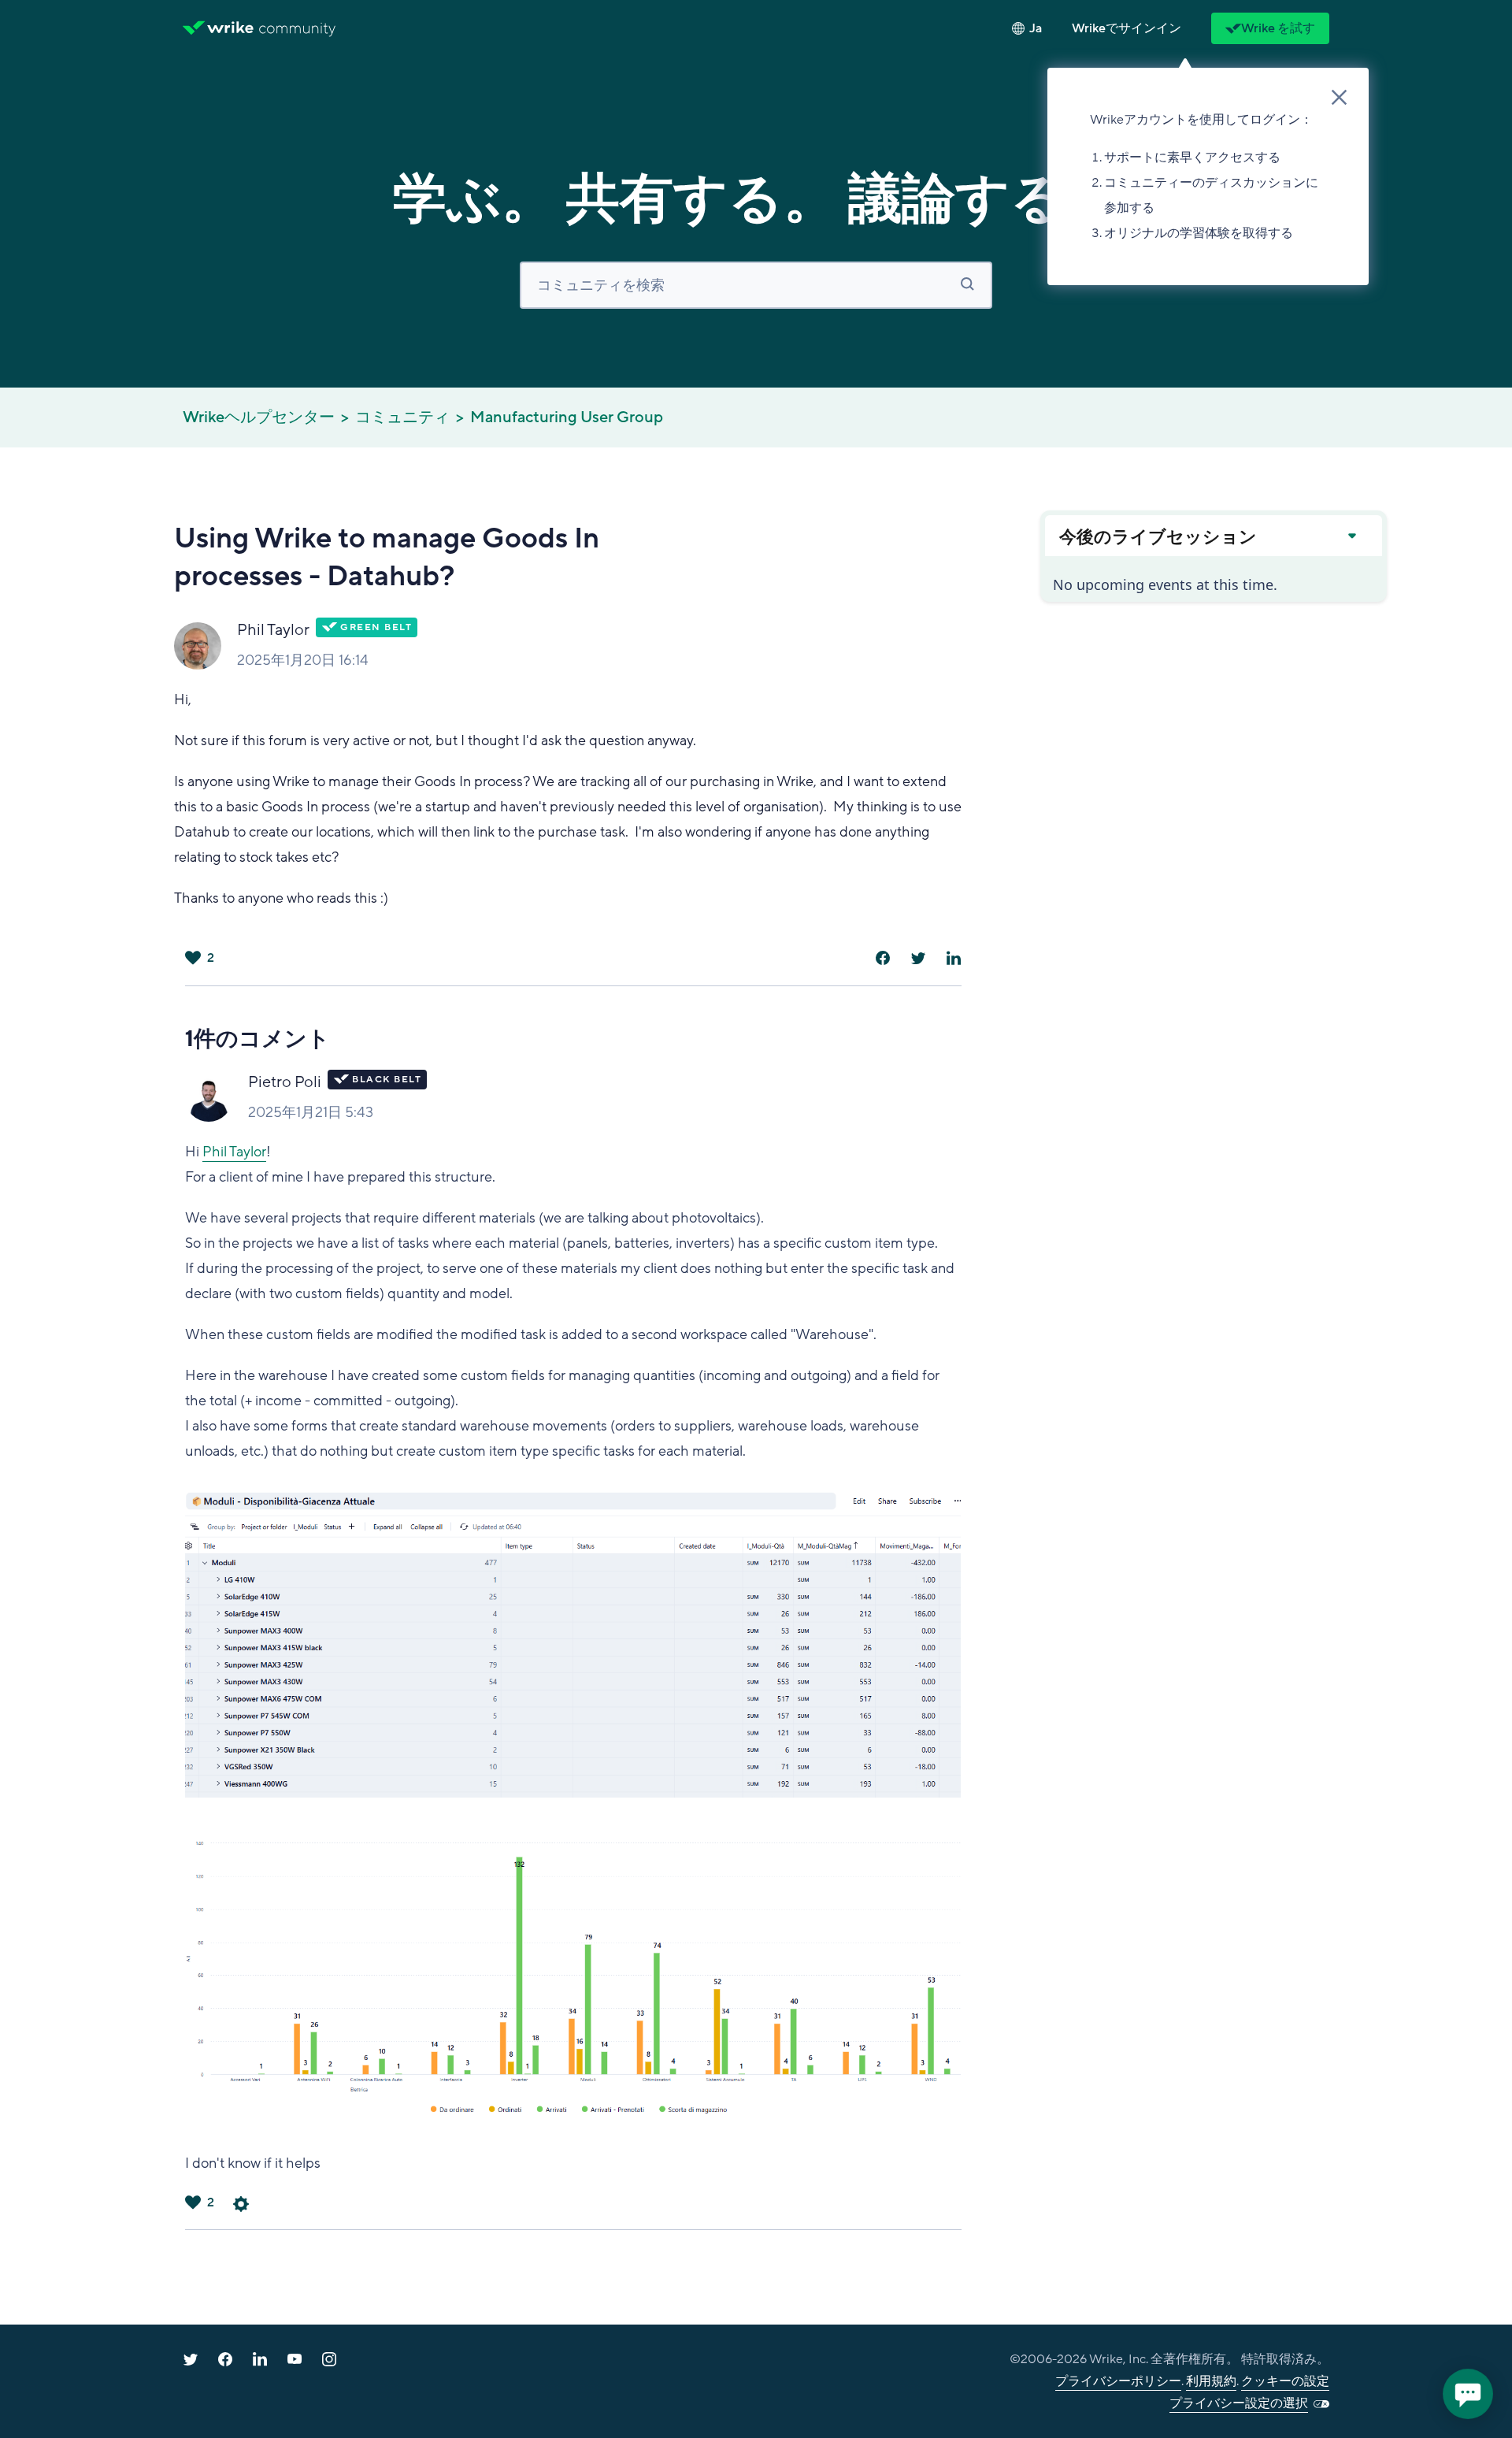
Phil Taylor (273, 630)
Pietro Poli (285, 1082)
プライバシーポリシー (1118, 2381)
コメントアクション (241, 2204)
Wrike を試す (1278, 28)
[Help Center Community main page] (297, 28)
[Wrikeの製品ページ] (218, 28)
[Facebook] (883, 958)
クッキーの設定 (1285, 2381)
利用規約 (1211, 2381)
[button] (1127, 28)
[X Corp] (918, 958)
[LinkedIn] (954, 958)
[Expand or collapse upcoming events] (1351, 536)
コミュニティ (402, 417)
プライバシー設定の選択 (1239, 2403)
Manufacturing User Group (567, 417)
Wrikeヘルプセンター (259, 417)
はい (193, 958)
